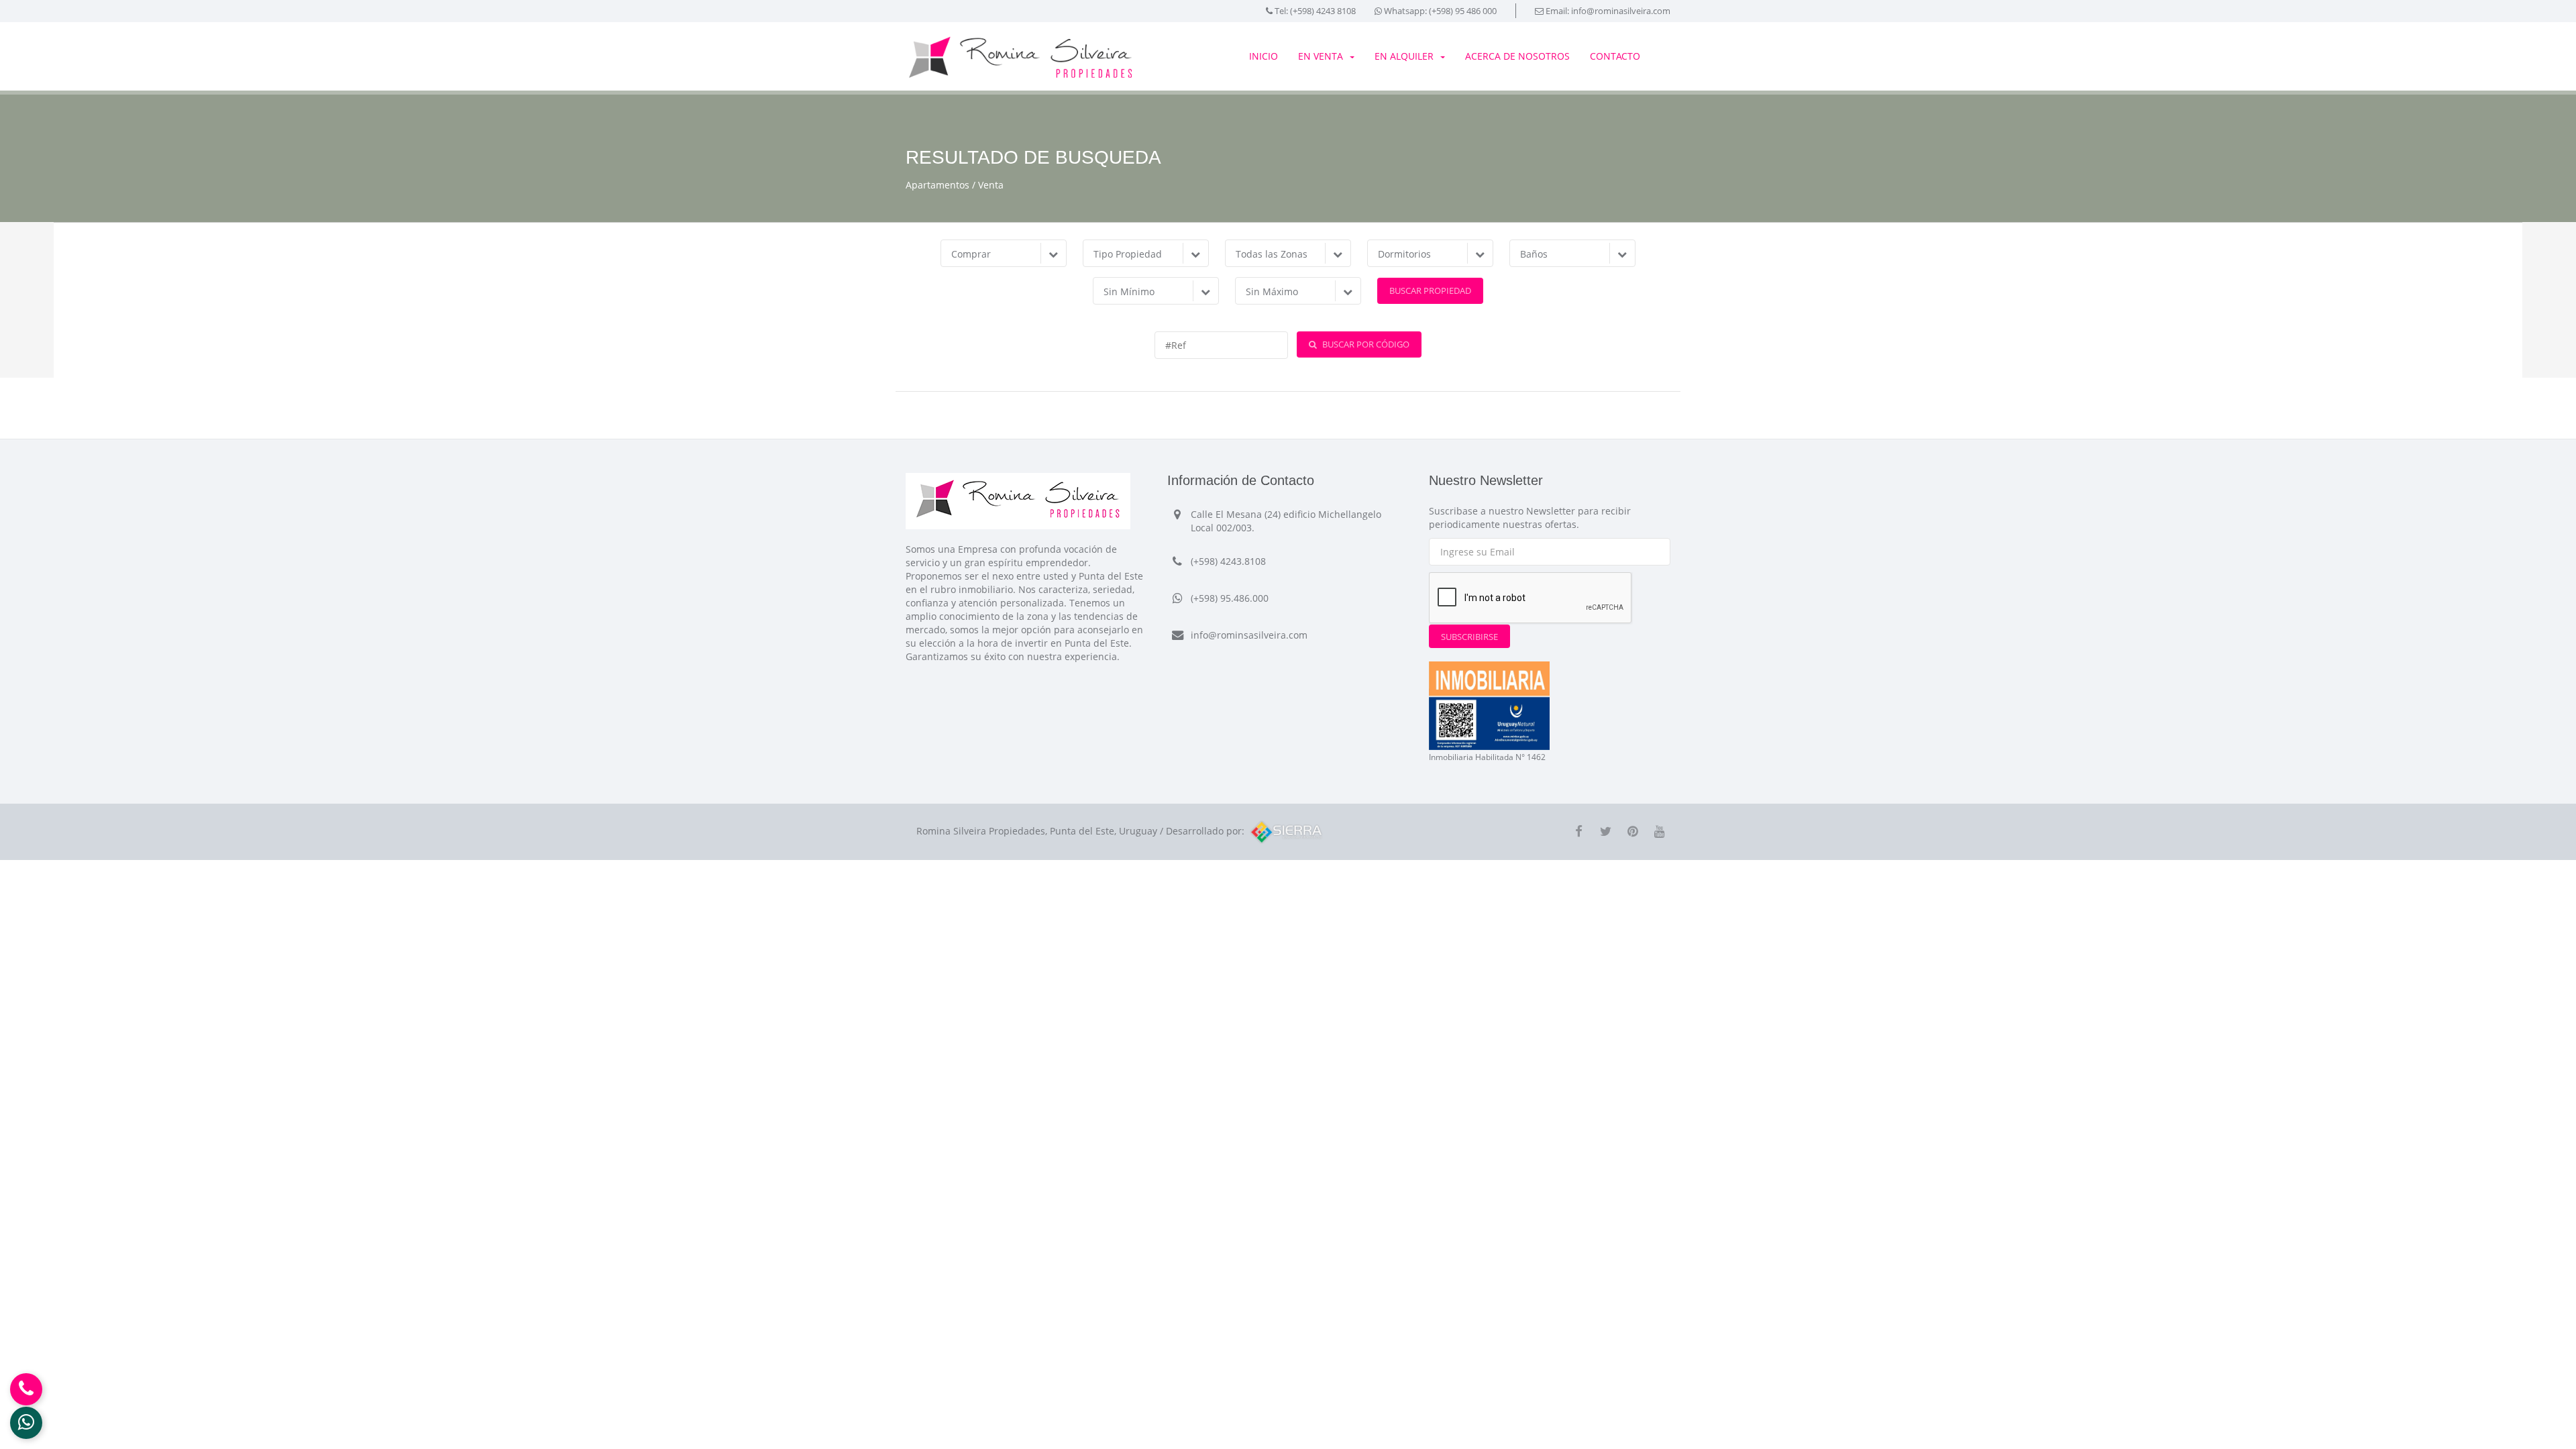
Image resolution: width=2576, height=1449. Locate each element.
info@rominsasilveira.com (1249, 635)
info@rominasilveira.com (1621, 11)
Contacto (1615, 56)
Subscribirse (1469, 637)
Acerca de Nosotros (1517, 56)
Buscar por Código (1365, 344)
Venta (991, 185)
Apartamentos (937, 185)
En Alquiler (1404, 56)
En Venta (1321, 56)
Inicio (1264, 56)
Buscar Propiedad (1430, 290)
